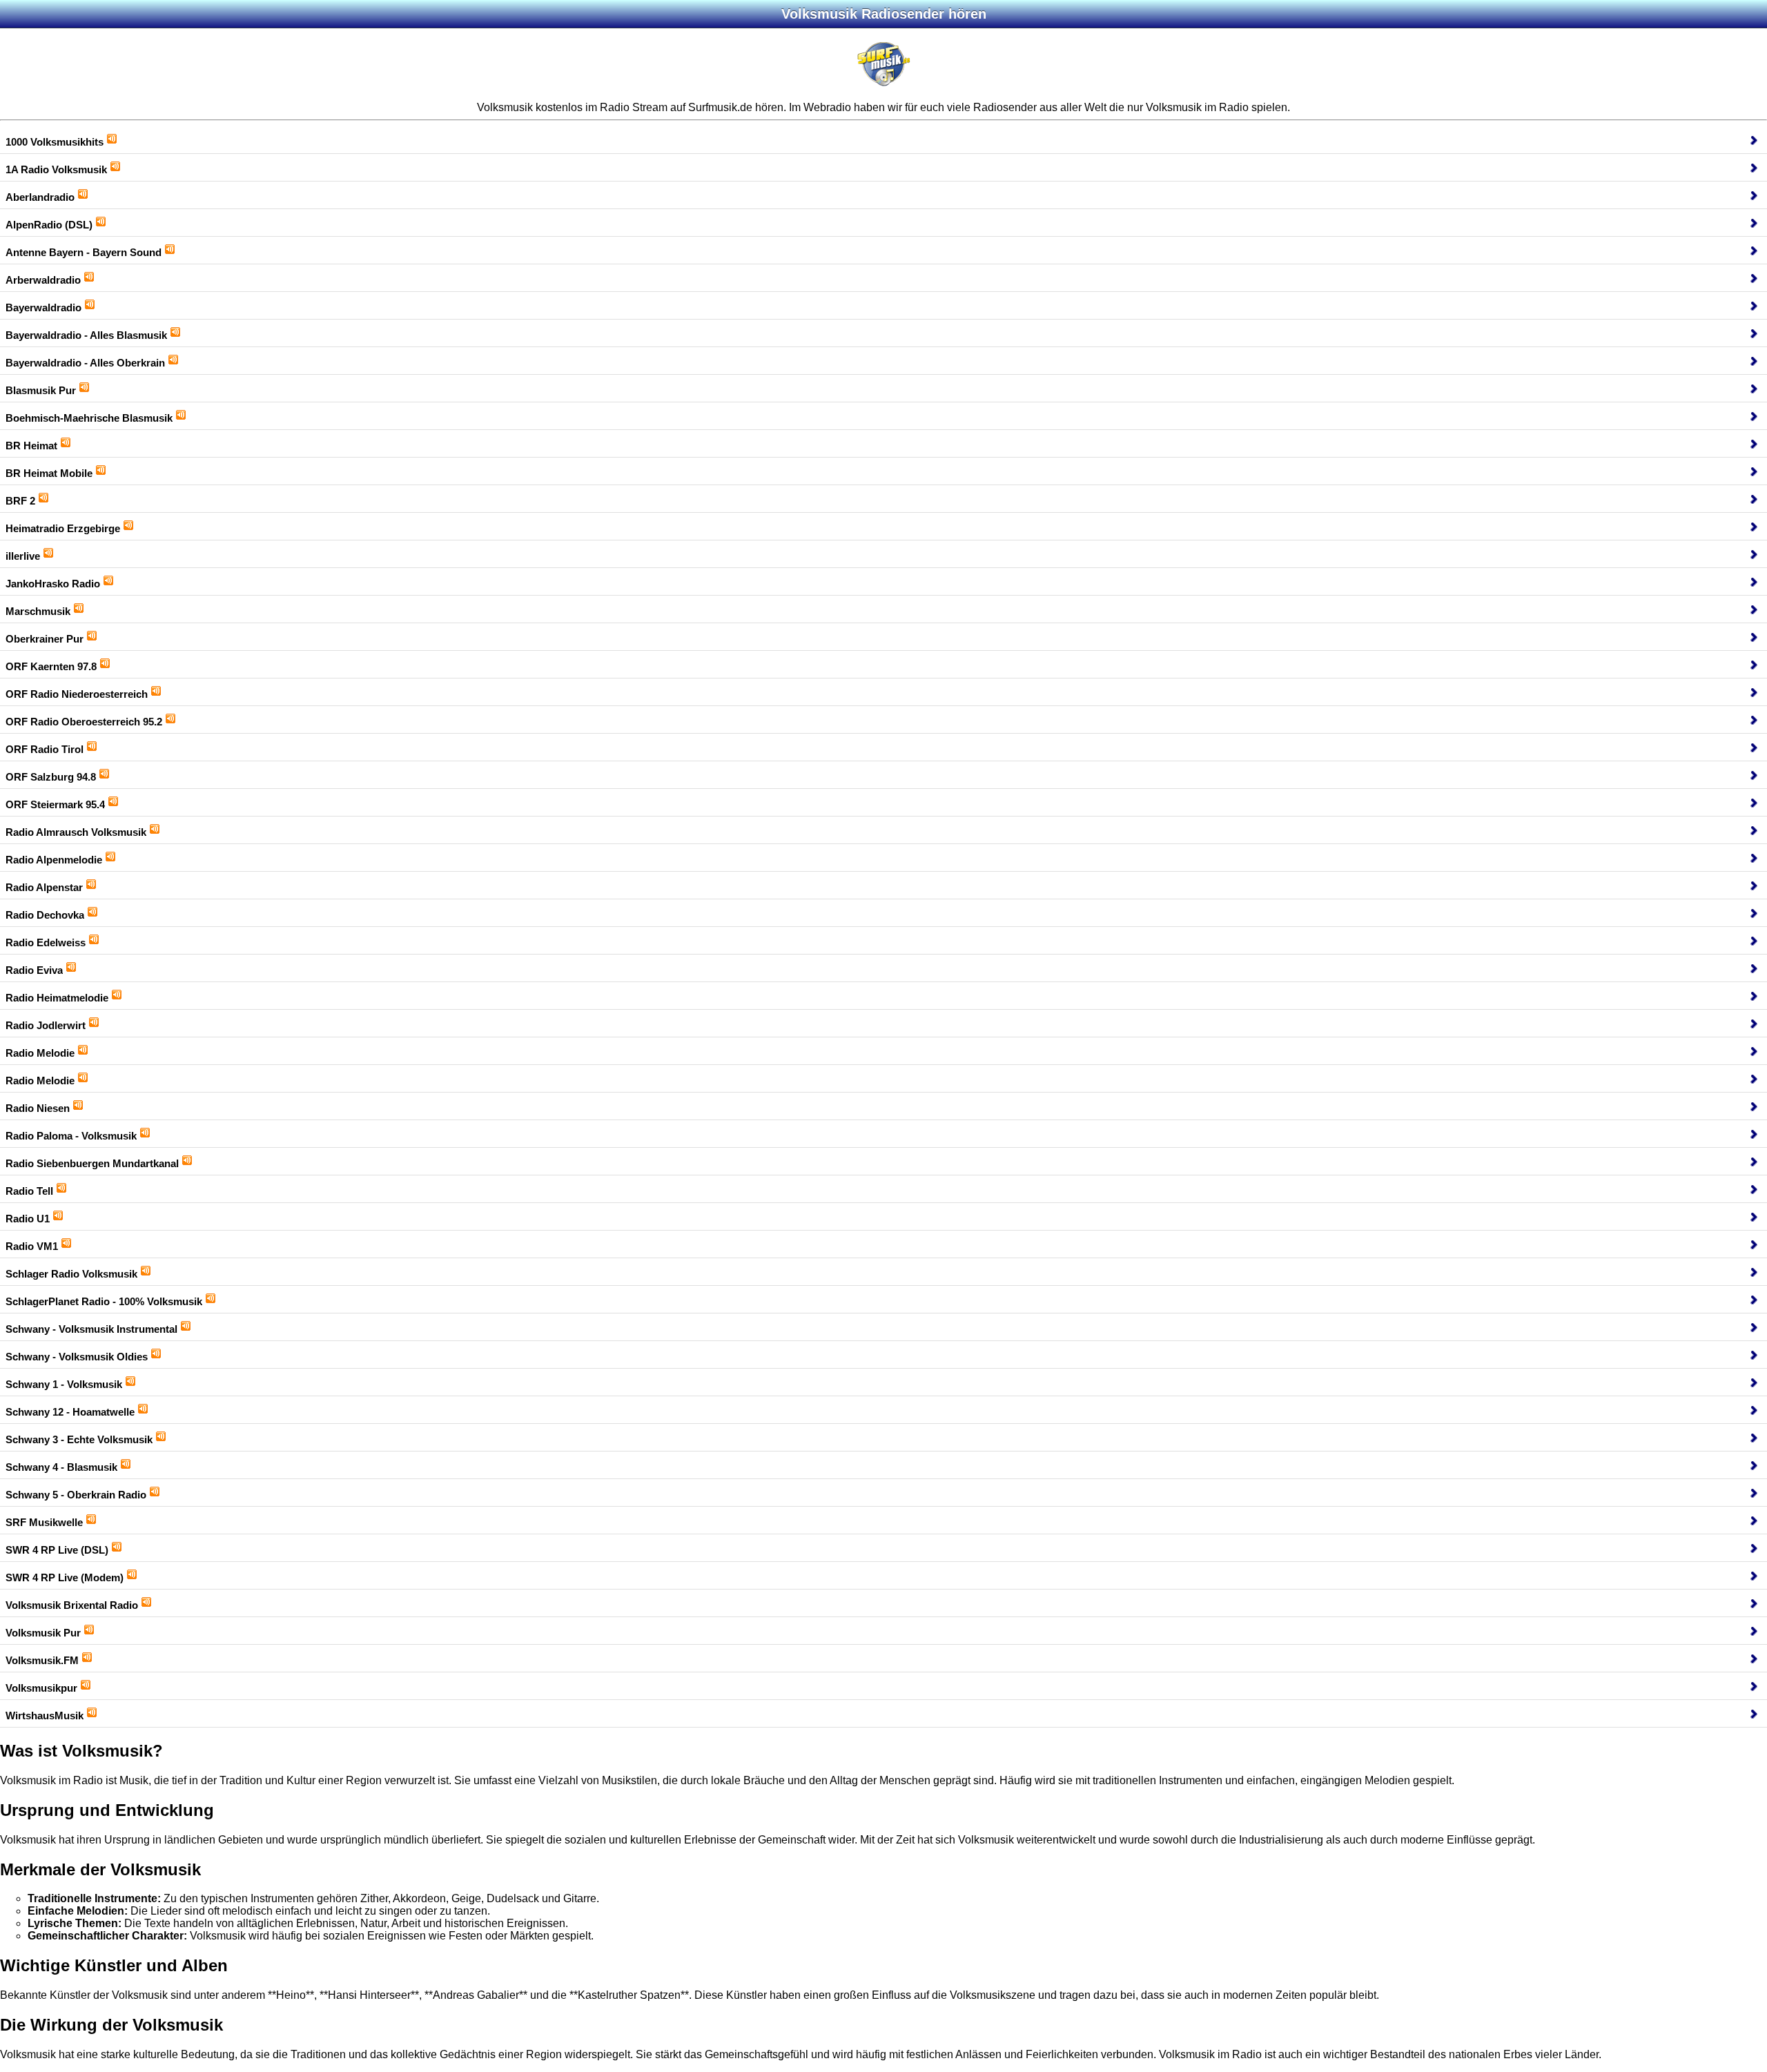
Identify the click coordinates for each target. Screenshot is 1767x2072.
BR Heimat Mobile (49, 473)
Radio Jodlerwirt (46, 1025)
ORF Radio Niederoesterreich (77, 694)
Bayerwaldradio (43, 307)
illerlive (23, 556)
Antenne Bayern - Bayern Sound (84, 252)
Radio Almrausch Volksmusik (76, 832)
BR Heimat (31, 446)
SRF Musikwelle (44, 1522)
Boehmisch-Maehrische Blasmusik (89, 418)
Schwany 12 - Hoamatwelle (70, 1412)
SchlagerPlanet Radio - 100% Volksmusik (104, 1301)
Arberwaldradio (43, 280)
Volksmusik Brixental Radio (72, 1605)
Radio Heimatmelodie (57, 998)
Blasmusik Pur (41, 390)
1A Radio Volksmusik (56, 169)
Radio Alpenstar (44, 887)
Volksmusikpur (41, 1688)
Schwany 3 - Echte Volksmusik (79, 1439)
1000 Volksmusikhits (55, 142)
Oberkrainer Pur (45, 639)
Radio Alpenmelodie (54, 860)
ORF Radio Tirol (45, 749)
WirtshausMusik (45, 1716)
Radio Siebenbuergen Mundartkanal (92, 1163)
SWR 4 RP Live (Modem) (65, 1577)
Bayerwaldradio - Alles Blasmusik (86, 335)
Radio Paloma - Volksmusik (71, 1136)
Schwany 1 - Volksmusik (64, 1384)
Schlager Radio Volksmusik (71, 1274)
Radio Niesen (38, 1108)
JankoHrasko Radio (53, 584)
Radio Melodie (40, 1053)
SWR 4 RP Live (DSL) (57, 1550)
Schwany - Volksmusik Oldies (77, 1357)
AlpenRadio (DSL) (49, 225)
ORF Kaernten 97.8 (51, 666)
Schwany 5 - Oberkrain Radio (76, 1495)
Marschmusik (38, 611)
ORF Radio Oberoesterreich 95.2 (84, 722)
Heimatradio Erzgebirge (63, 528)
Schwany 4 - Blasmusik (61, 1467)
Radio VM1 (32, 1246)
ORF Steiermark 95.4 (55, 804)
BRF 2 (20, 501)
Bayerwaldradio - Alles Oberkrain (85, 363)
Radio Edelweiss (46, 942)
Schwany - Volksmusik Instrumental (91, 1329)
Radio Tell (29, 1191)
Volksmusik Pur (43, 1633)
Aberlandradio (40, 197)
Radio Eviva (34, 970)
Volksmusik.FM (42, 1660)
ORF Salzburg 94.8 (51, 777)
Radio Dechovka (45, 915)
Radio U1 (28, 1219)
